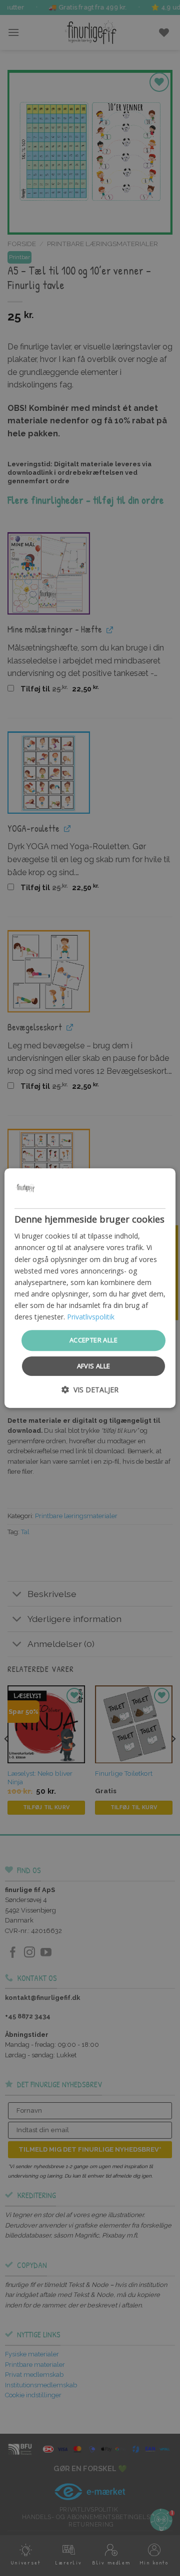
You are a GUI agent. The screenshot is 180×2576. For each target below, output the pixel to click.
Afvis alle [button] (94, 1366)
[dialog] (90, 1288)
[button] (90, 1390)
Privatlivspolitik (91, 1317)
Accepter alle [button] (93, 1340)
